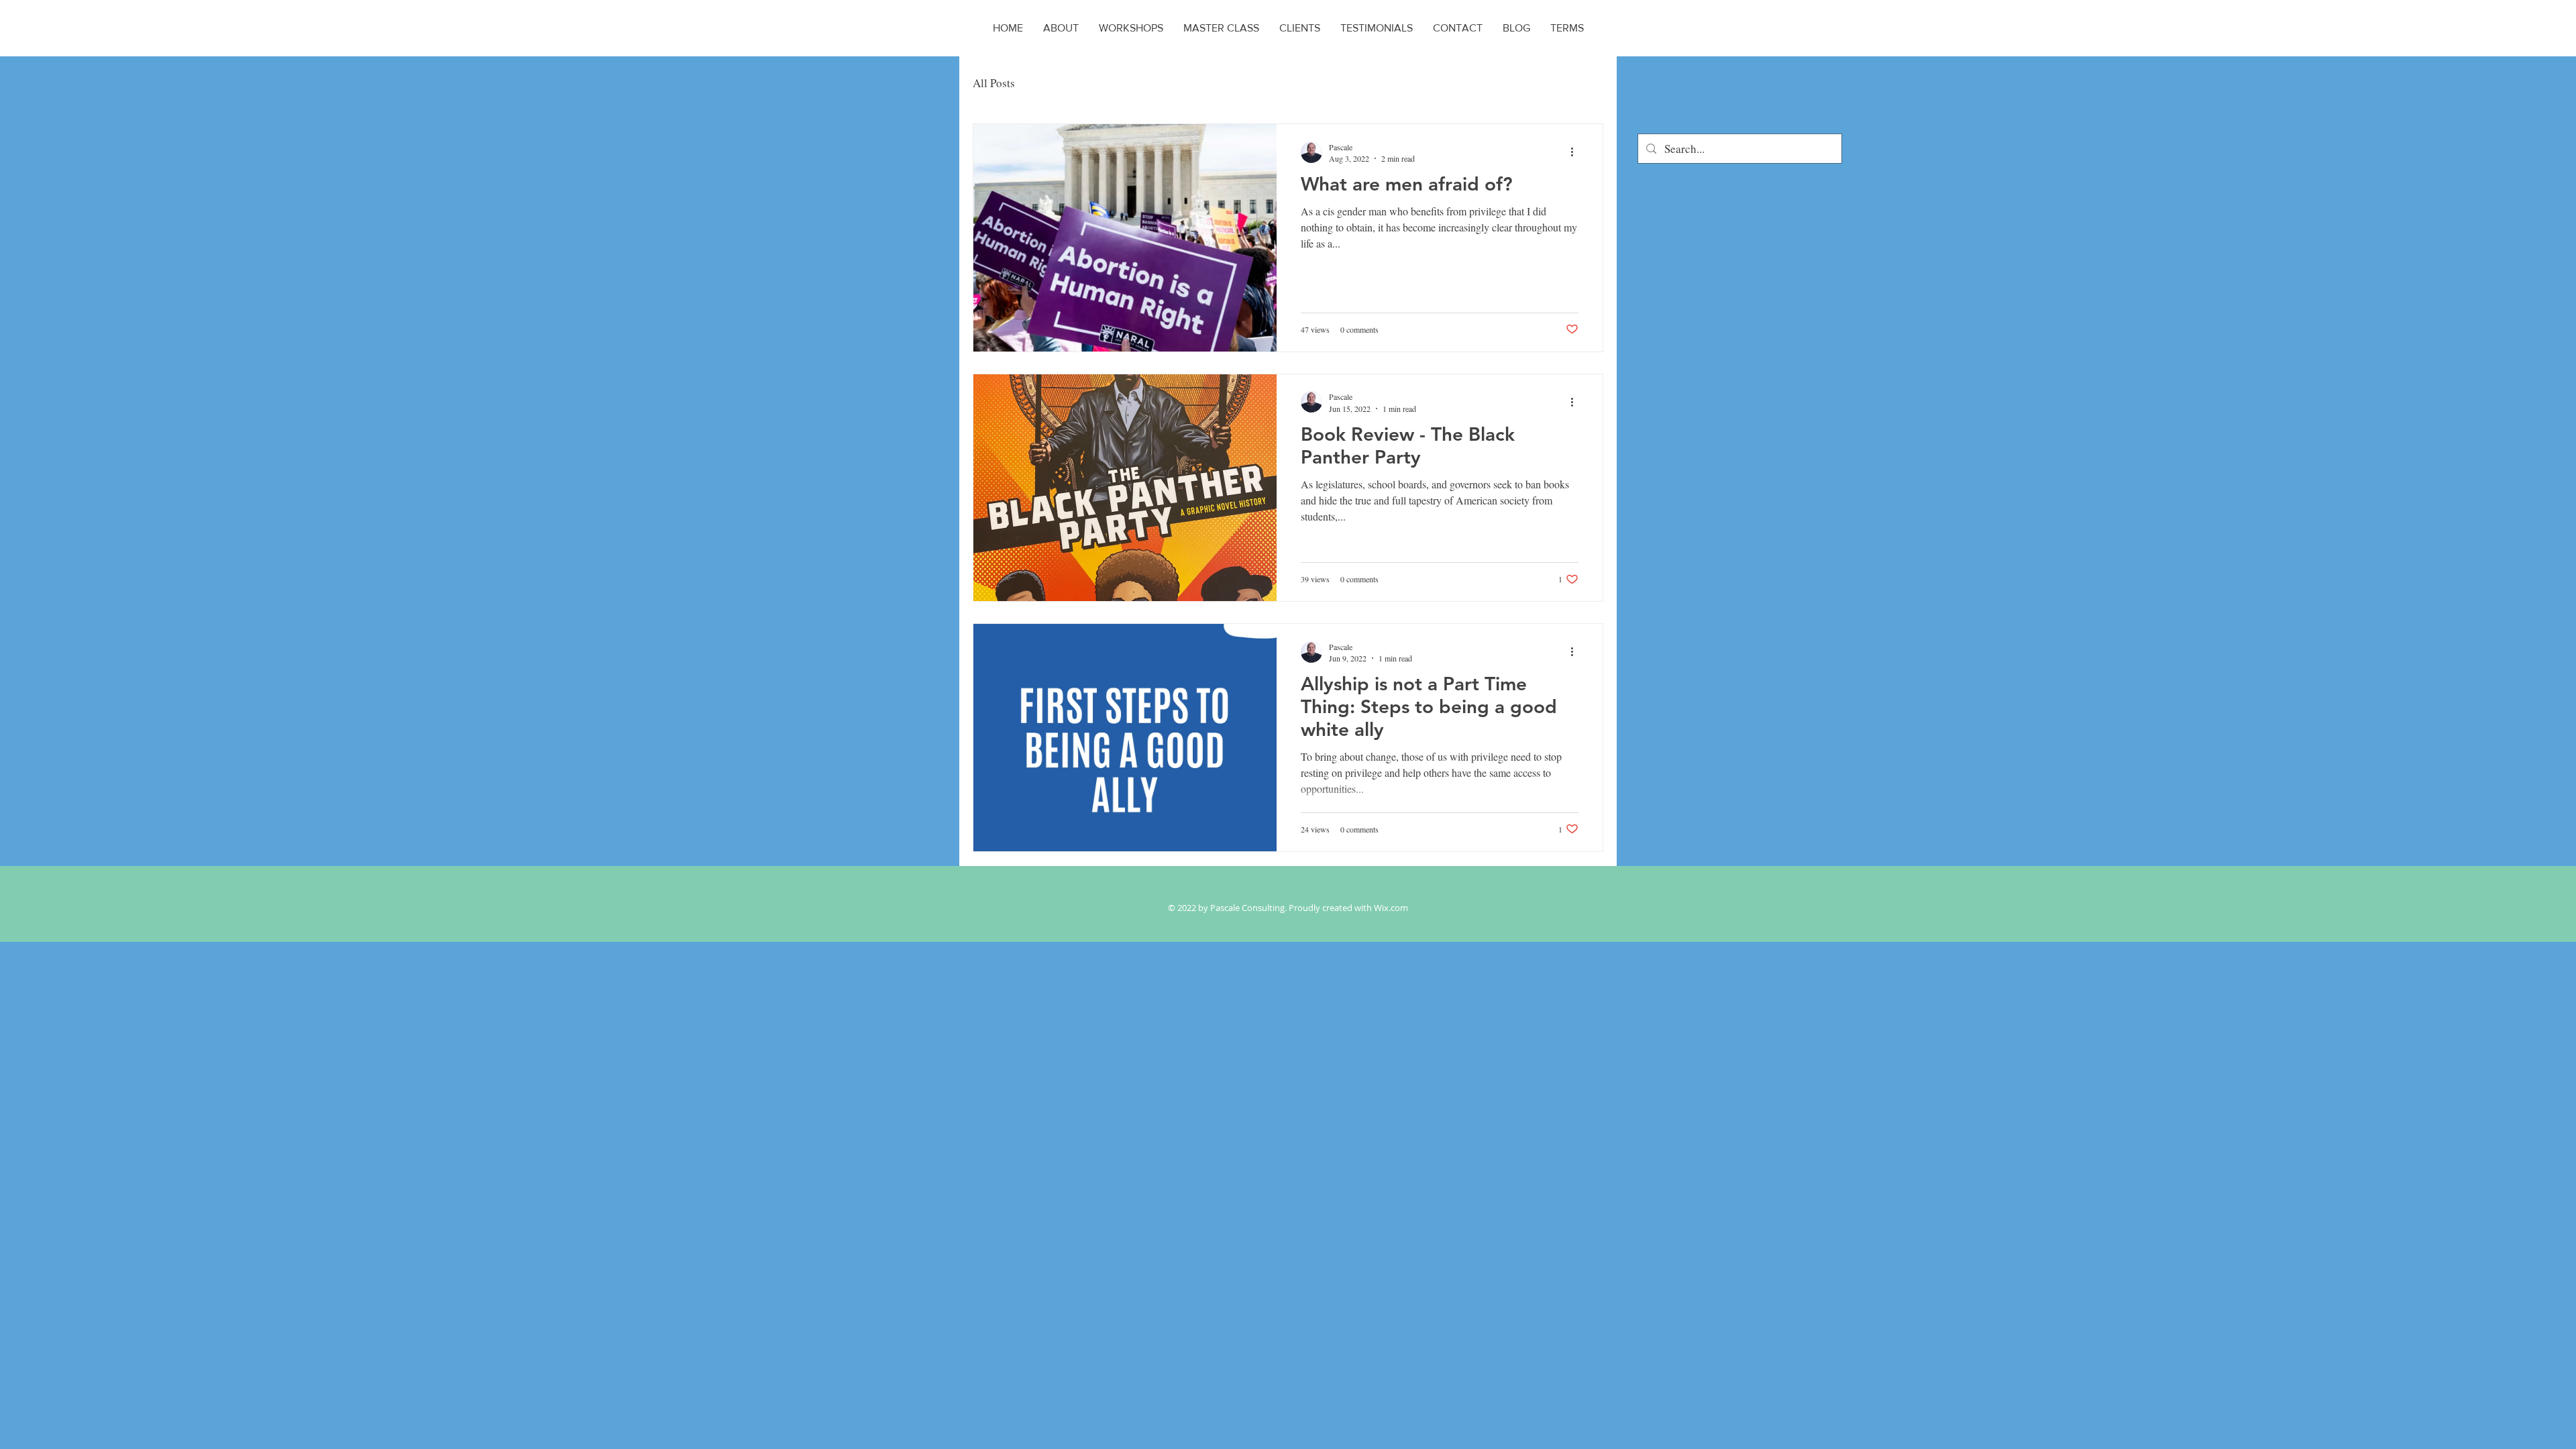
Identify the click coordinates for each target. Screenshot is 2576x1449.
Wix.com (1391, 908)
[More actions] (1576, 152)
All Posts (994, 83)
